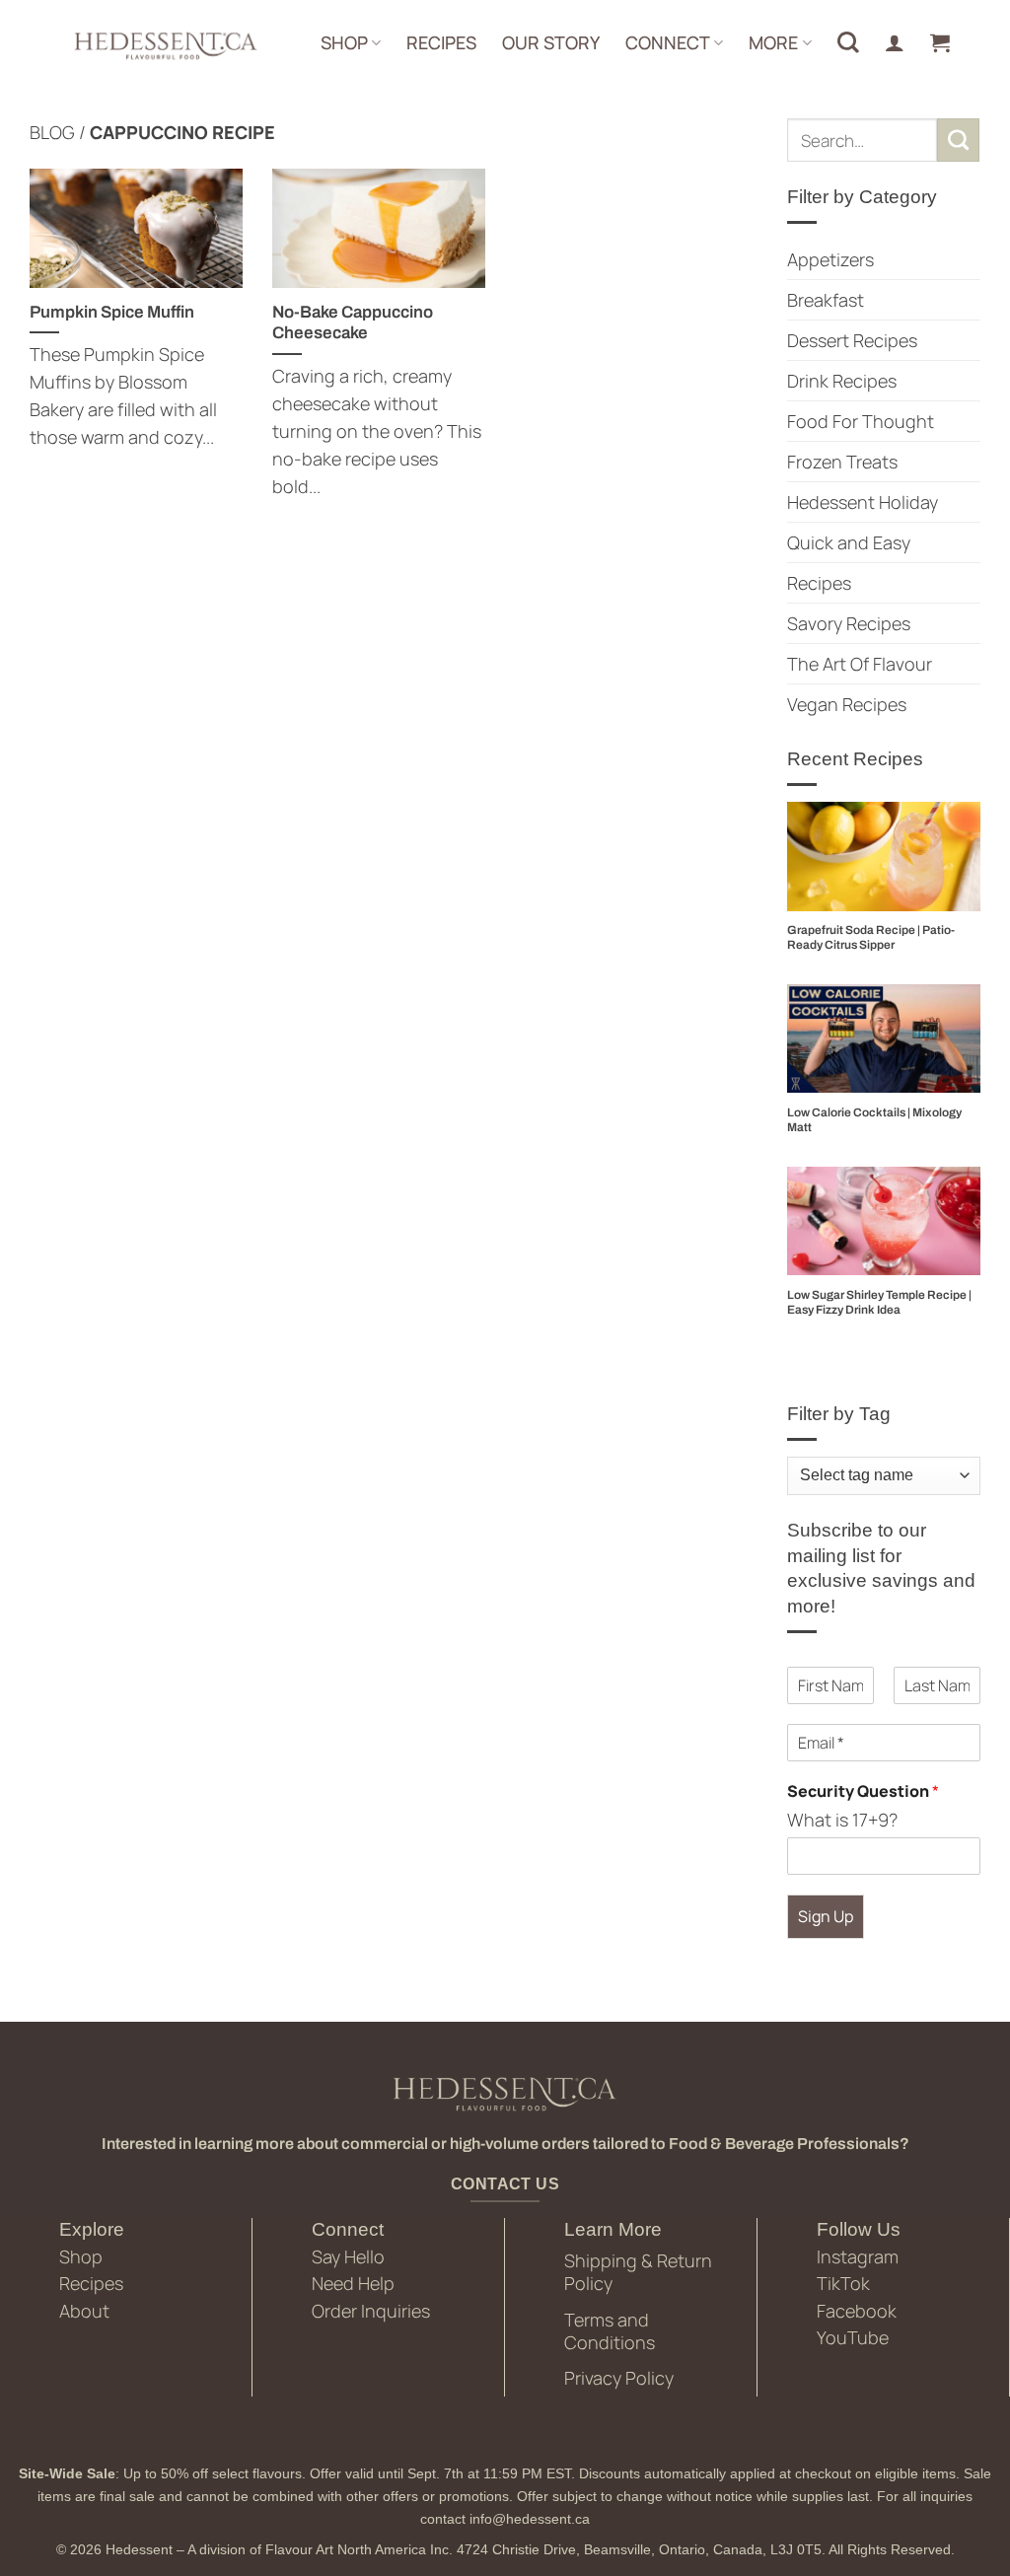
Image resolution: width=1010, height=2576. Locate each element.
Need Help (353, 2283)
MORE (773, 42)
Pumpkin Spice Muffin (112, 312)
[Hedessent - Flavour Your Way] (164, 44)
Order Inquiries (371, 2311)
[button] (940, 42)
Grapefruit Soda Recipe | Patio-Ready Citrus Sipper (871, 937)
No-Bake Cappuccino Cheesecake (353, 322)
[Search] (848, 42)
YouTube (853, 2337)
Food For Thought (861, 421)
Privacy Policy (619, 2378)
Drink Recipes (842, 381)
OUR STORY (551, 42)
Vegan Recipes (847, 704)
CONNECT (668, 42)
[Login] (895, 42)
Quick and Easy (849, 542)
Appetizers (830, 259)
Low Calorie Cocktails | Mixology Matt (874, 1120)
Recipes (819, 583)
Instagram (858, 2256)
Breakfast (826, 300)
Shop (81, 2256)
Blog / (60, 132)
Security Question (863, 1791)
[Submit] (959, 140)
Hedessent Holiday (863, 502)
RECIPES (441, 42)
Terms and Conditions (610, 2331)
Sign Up (826, 1916)
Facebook (857, 2311)
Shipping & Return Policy (638, 2272)
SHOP (344, 42)
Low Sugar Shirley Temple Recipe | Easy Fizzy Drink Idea (879, 1302)
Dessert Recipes (852, 340)
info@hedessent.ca (530, 2519)
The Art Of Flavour (860, 664)
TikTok (843, 2283)
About (84, 2311)
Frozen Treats (842, 462)
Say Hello (348, 2256)
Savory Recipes (849, 623)
